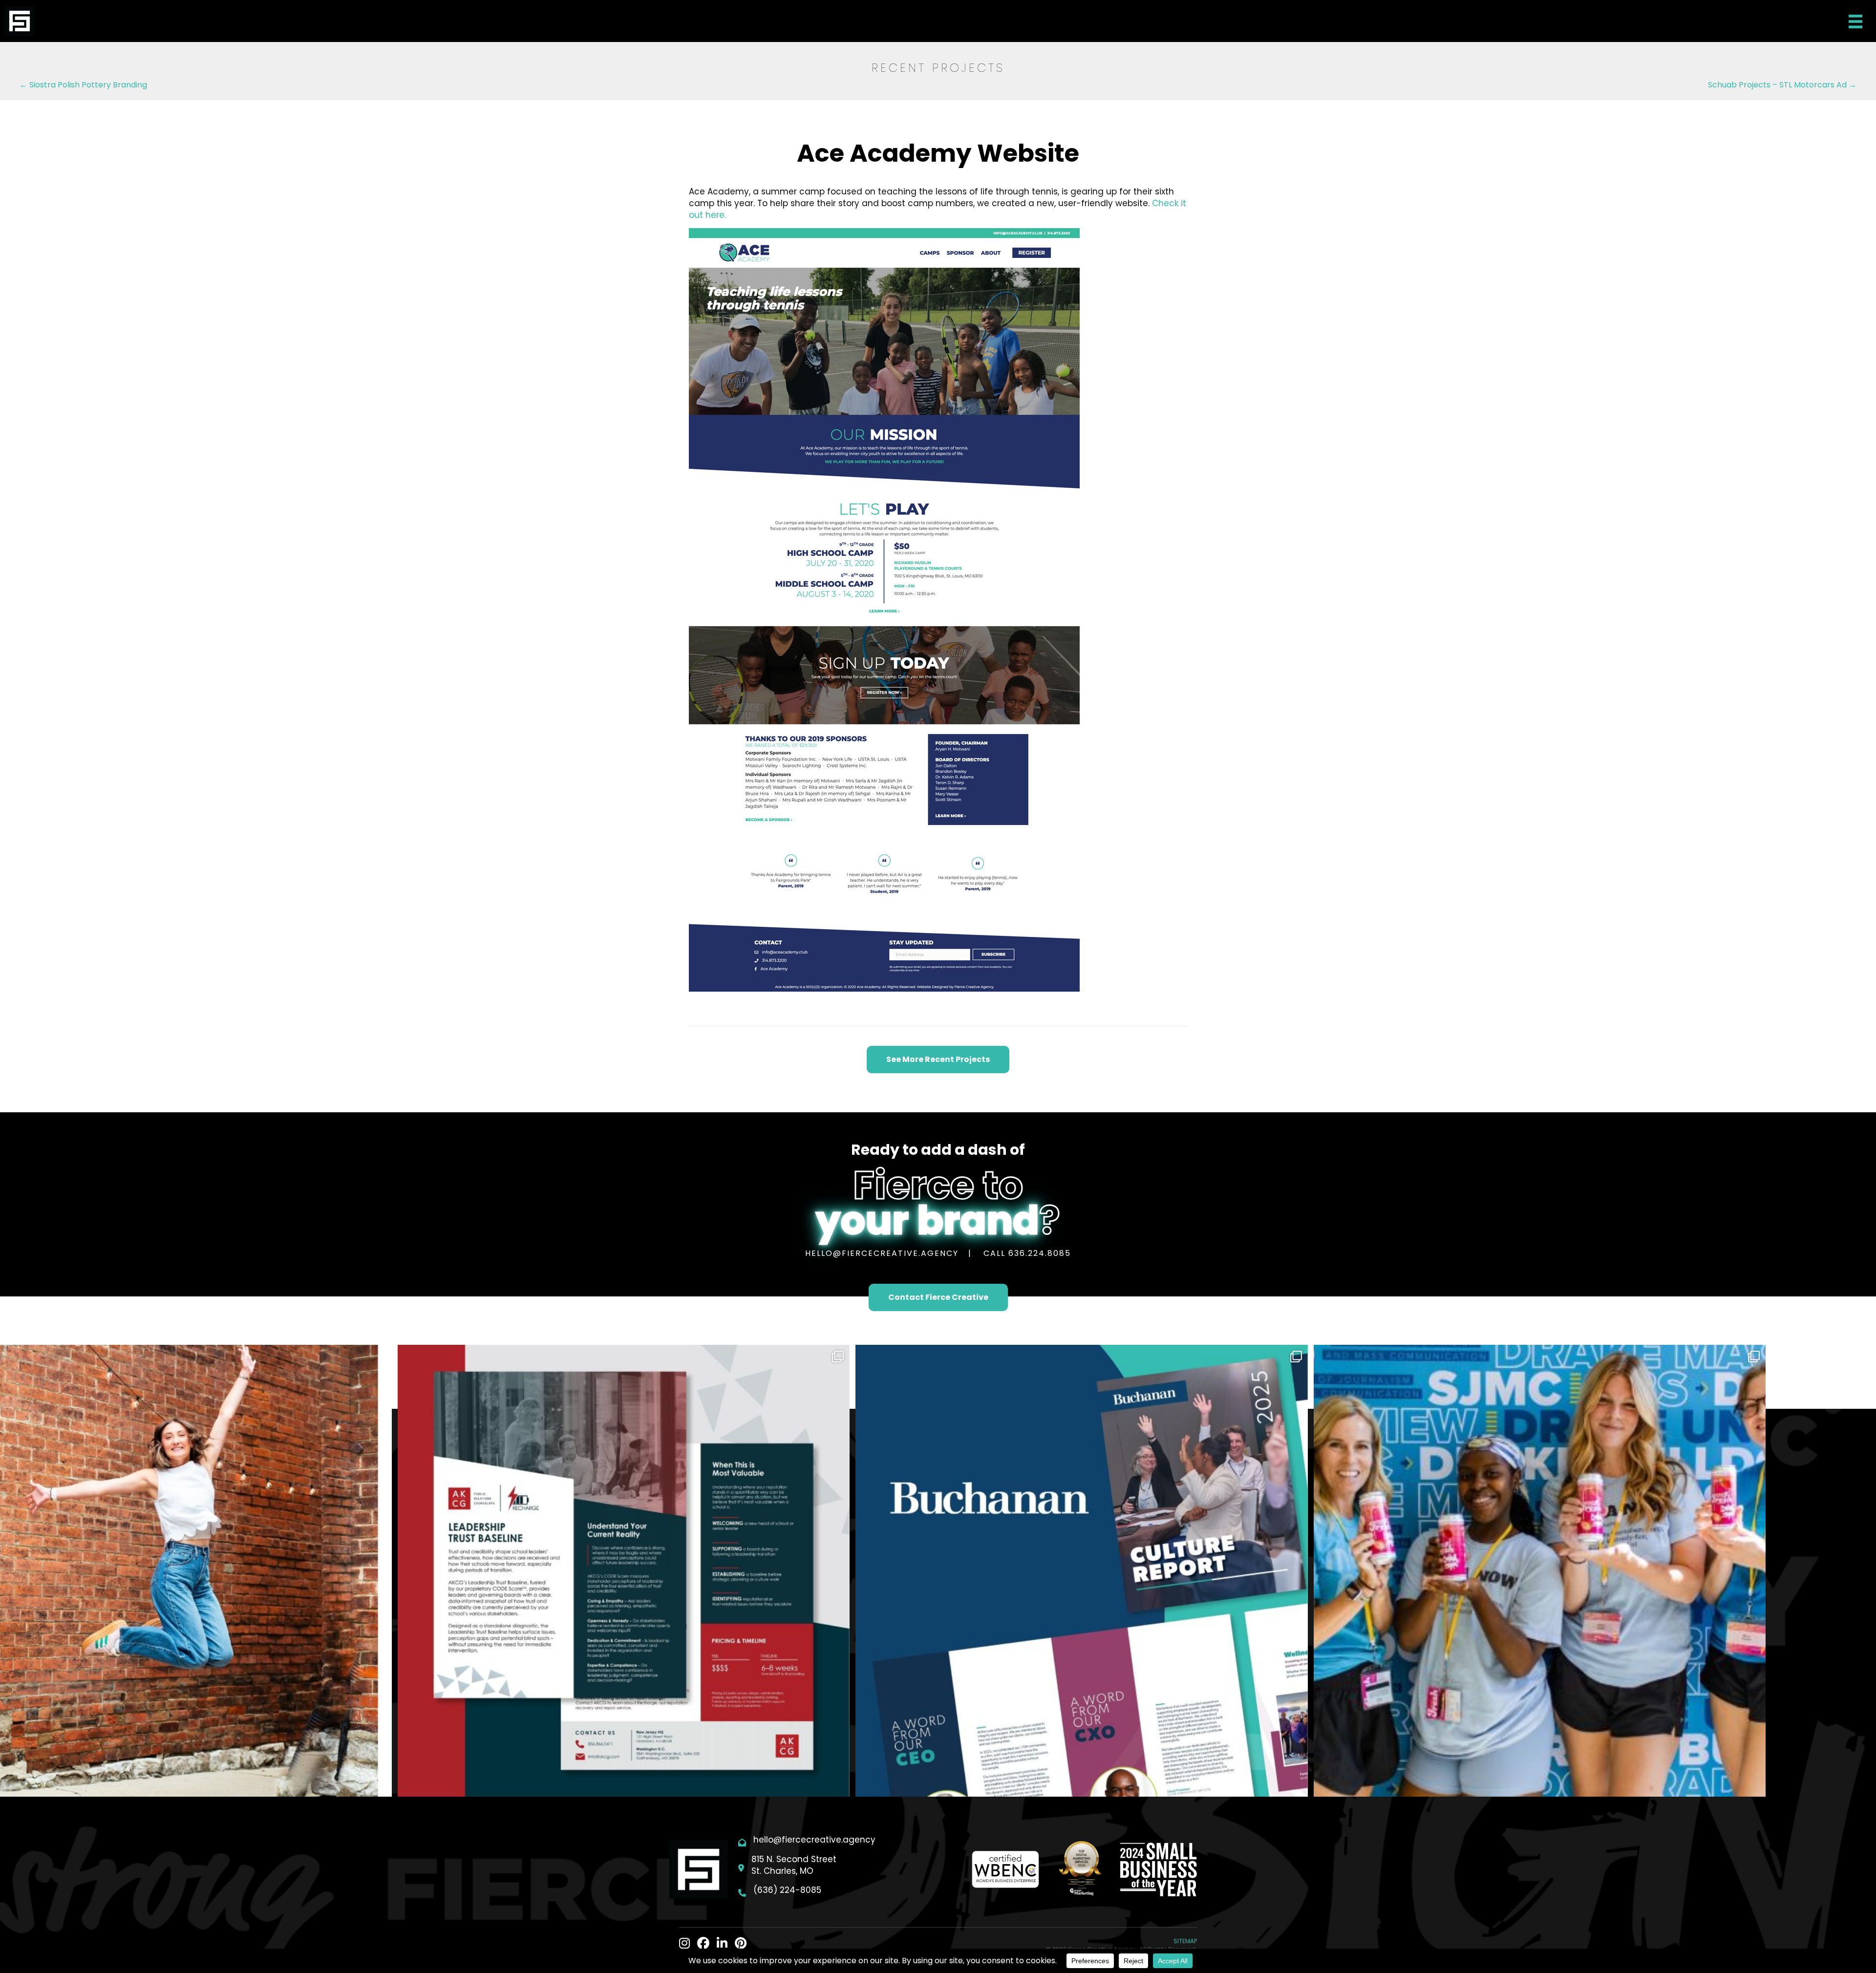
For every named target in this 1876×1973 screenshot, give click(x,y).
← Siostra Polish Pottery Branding (83, 85)
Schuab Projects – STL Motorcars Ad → (1782, 85)
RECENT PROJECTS (938, 68)
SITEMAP (1185, 1941)
